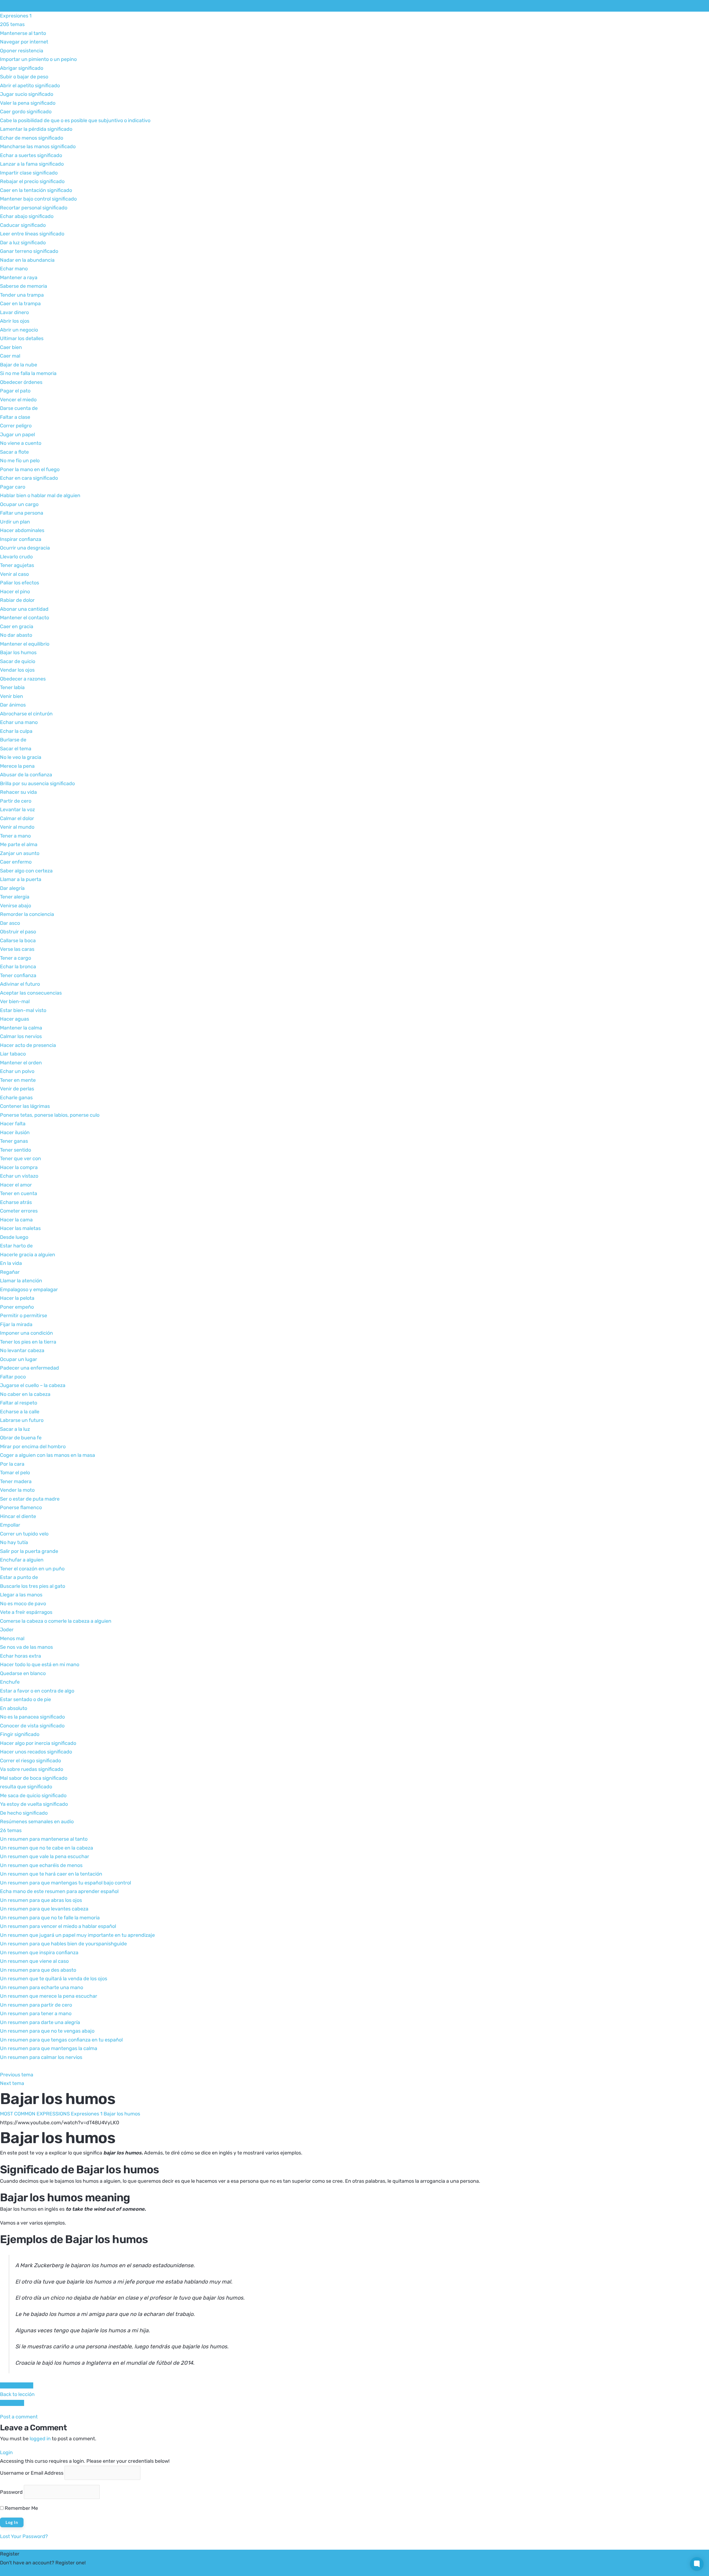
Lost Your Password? (24, 2536)
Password (11, 2492)
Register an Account (24, 2571)
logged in (40, 2439)
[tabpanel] (354, 2246)
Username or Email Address (32, 2473)
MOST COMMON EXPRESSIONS (63, 6)
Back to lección (17, 2394)
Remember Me (21, 2508)
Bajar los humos (122, 2114)
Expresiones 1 (87, 2114)
